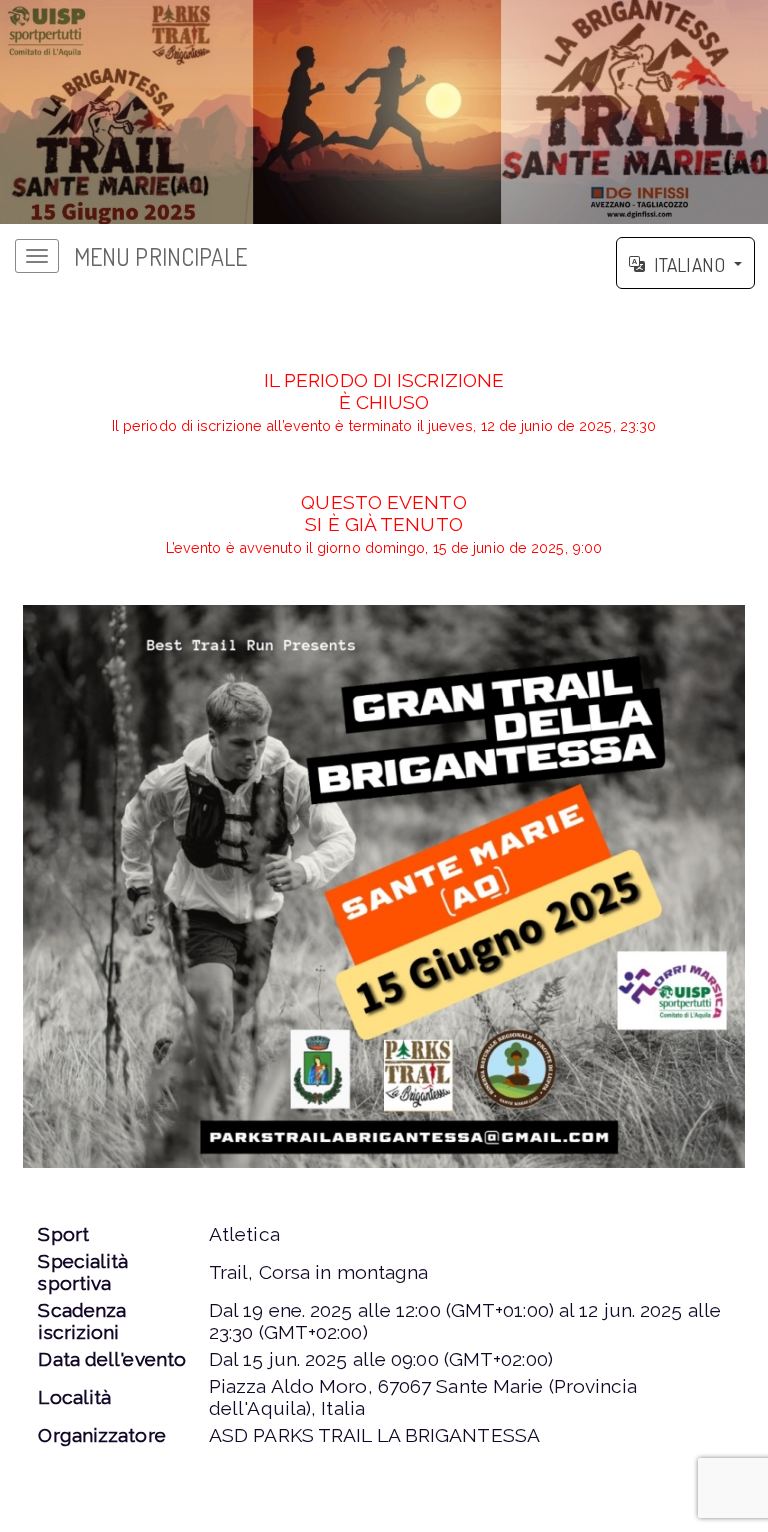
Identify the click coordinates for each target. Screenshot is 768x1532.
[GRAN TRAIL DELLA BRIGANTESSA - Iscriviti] (383, 886)
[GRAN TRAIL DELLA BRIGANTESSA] (384, 112)
